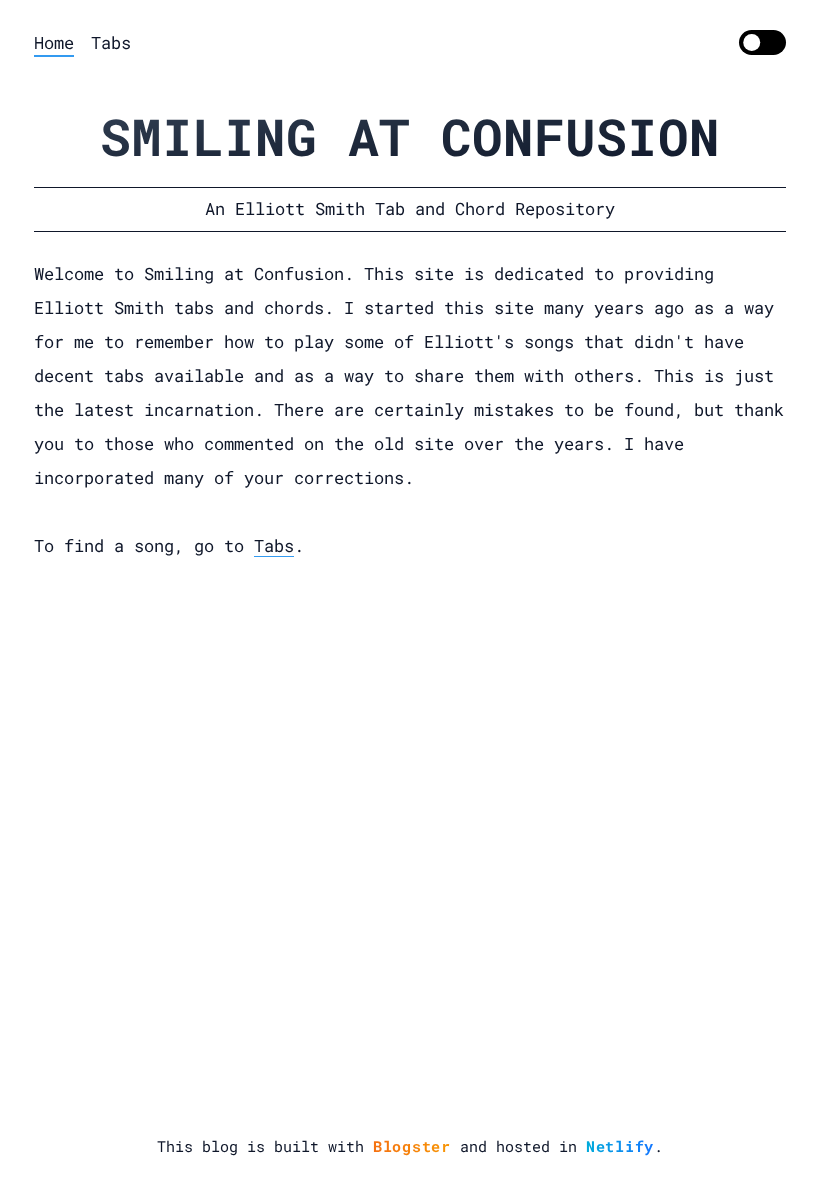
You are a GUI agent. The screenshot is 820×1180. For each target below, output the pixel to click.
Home (54, 42)
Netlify (620, 1146)
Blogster (412, 1146)
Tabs (111, 42)
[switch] (762, 43)
